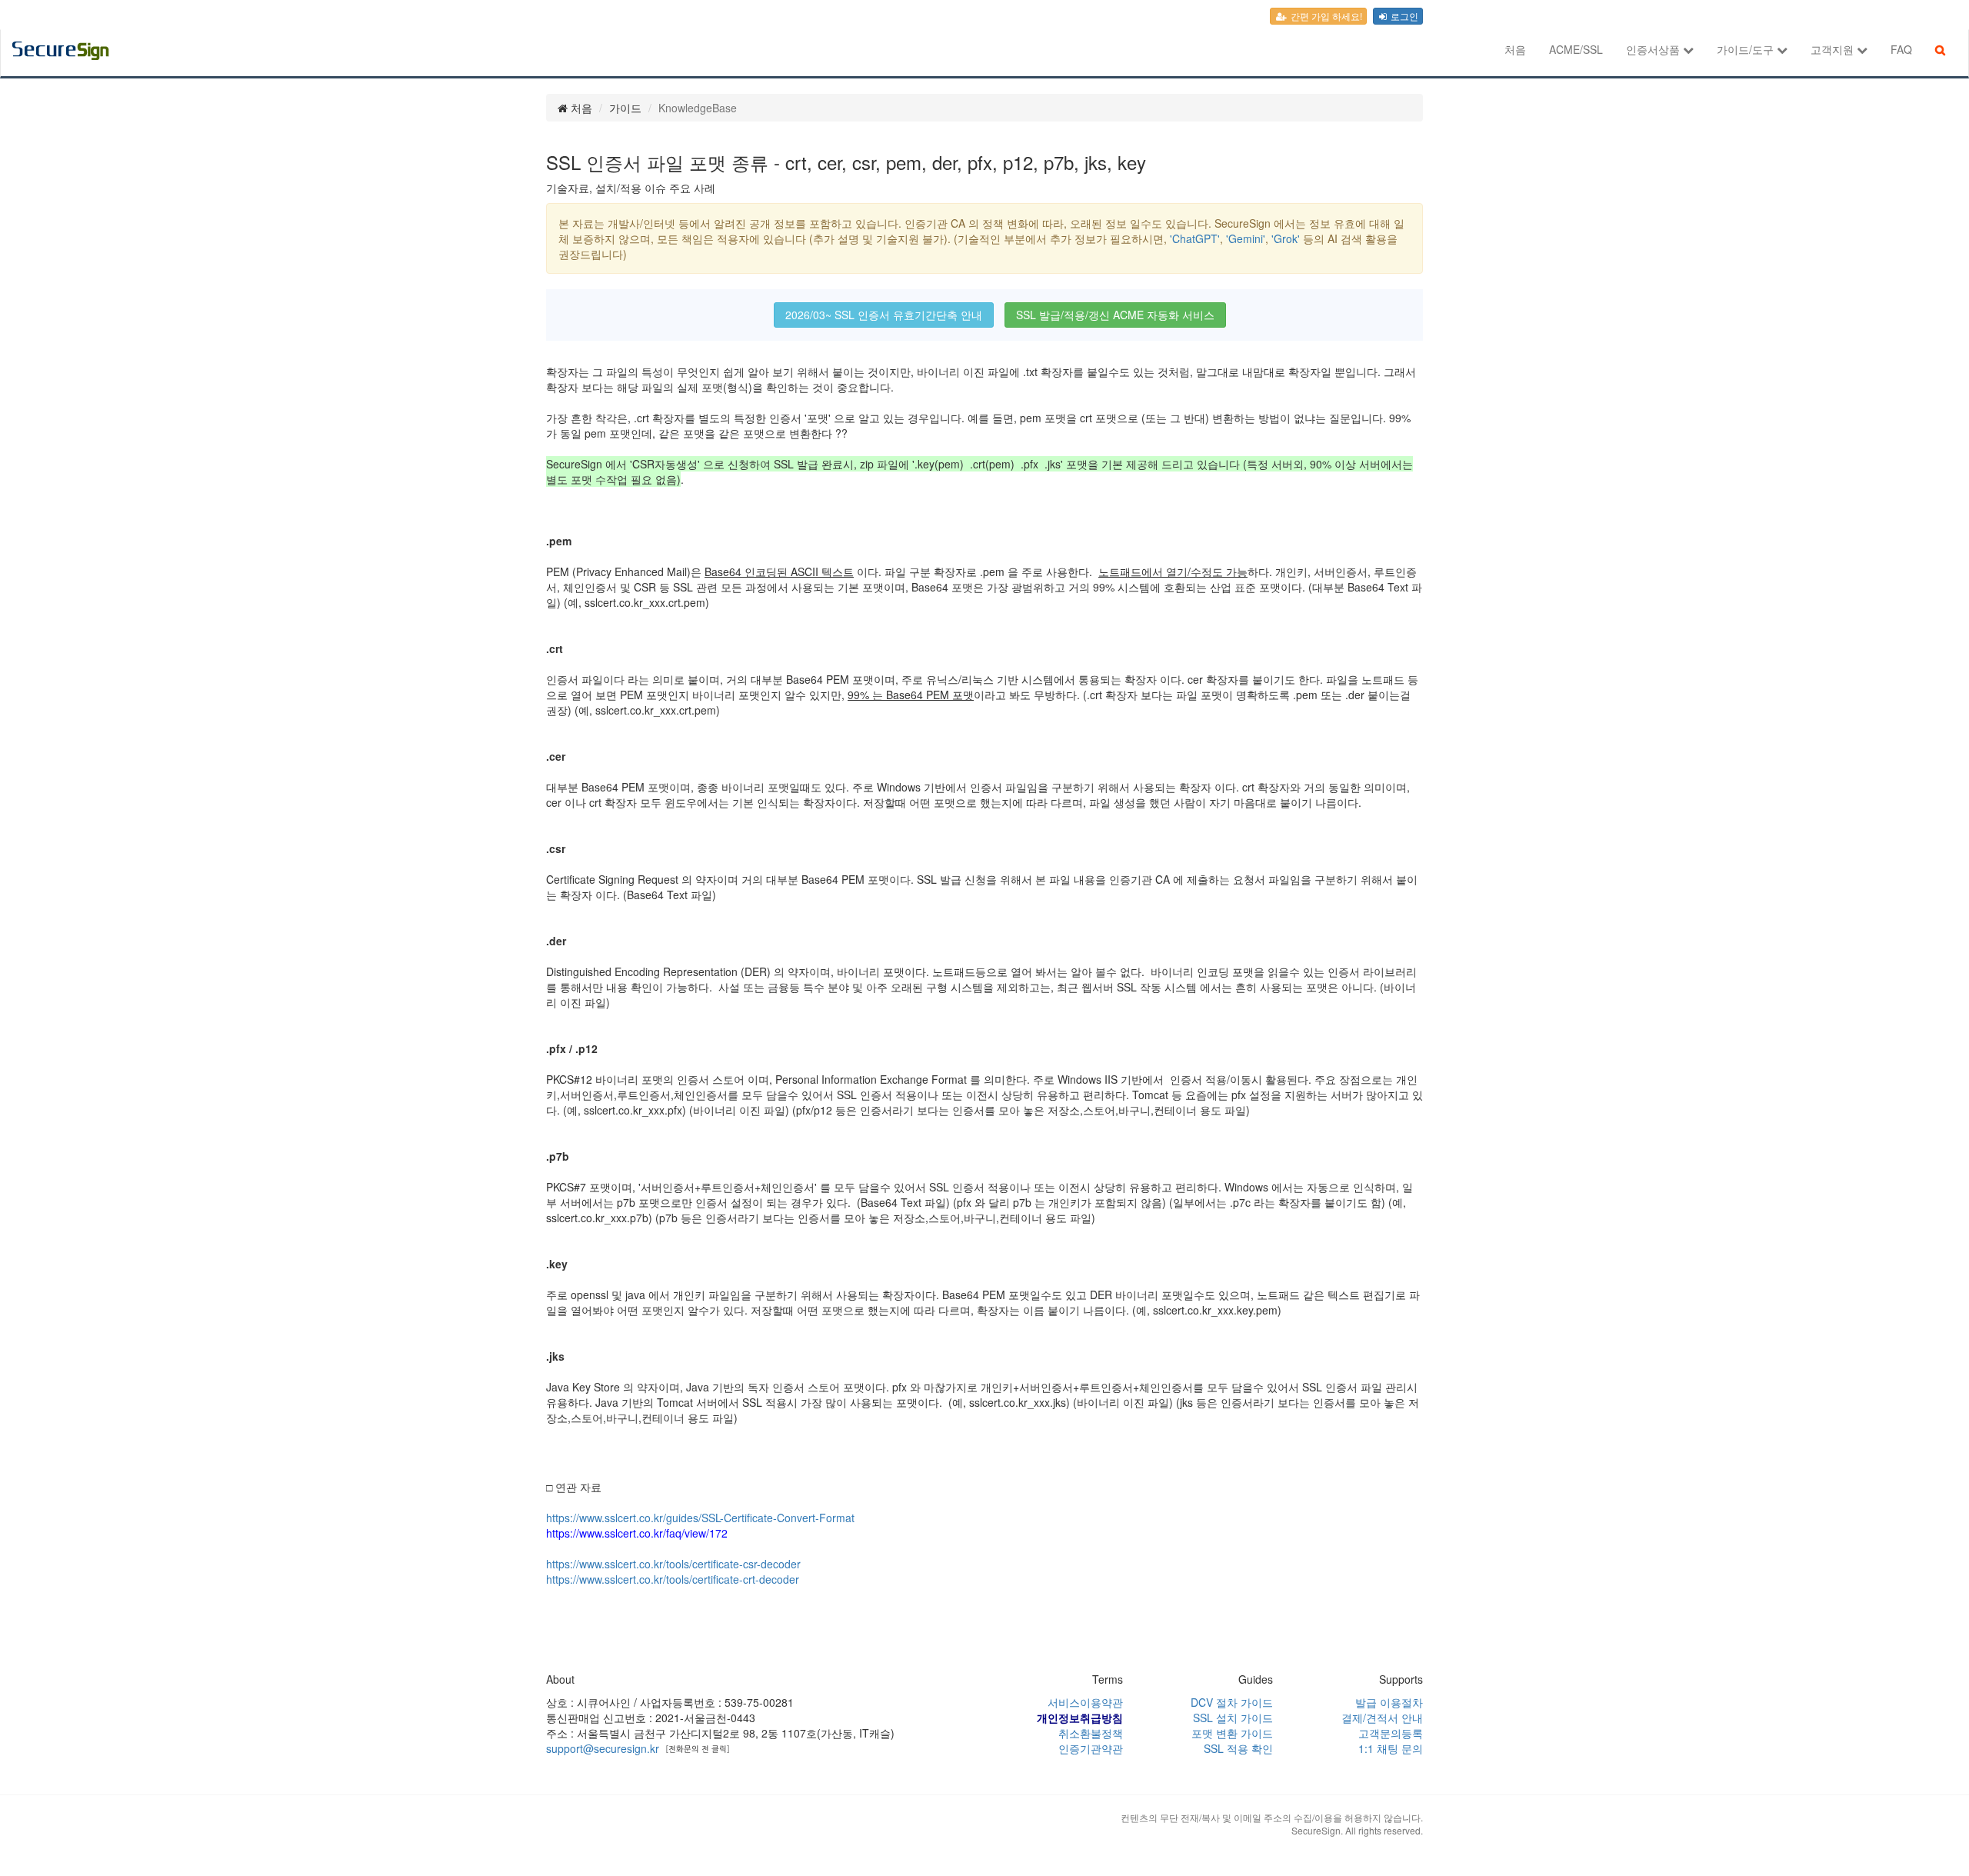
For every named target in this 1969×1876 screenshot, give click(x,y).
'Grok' (1286, 238)
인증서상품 (1654, 49)
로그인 (1403, 16)
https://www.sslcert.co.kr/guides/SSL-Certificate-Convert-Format (700, 1518)
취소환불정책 (1091, 1733)
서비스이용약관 (1085, 1702)
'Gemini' (1246, 238)
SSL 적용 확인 (1238, 1748)
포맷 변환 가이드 (1232, 1733)
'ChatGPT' (1195, 238)
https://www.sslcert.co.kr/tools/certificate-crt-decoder (673, 1579)
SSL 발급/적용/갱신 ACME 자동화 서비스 (1115, 315)
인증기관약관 (1091, 1748)
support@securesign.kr (603, 1748)
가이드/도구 (1747, 49)
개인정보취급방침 (1080, 1718)
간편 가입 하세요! (1325, 16)
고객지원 (1834, 49)
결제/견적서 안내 (1382, 1718)
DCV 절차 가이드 (1232, 1702)
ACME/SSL (1576, 49)
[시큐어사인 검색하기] (1940, 49)
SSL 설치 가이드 (1233, 1718)
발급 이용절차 (1389, 1702)
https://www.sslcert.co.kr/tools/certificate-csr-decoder (673, 1564)
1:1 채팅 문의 (1391, 1748)
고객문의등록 (1391, 1733)
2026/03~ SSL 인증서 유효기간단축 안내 (884, 315)
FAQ (1901, 49)
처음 (1515, 49)
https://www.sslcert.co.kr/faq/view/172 (637, 1533)
